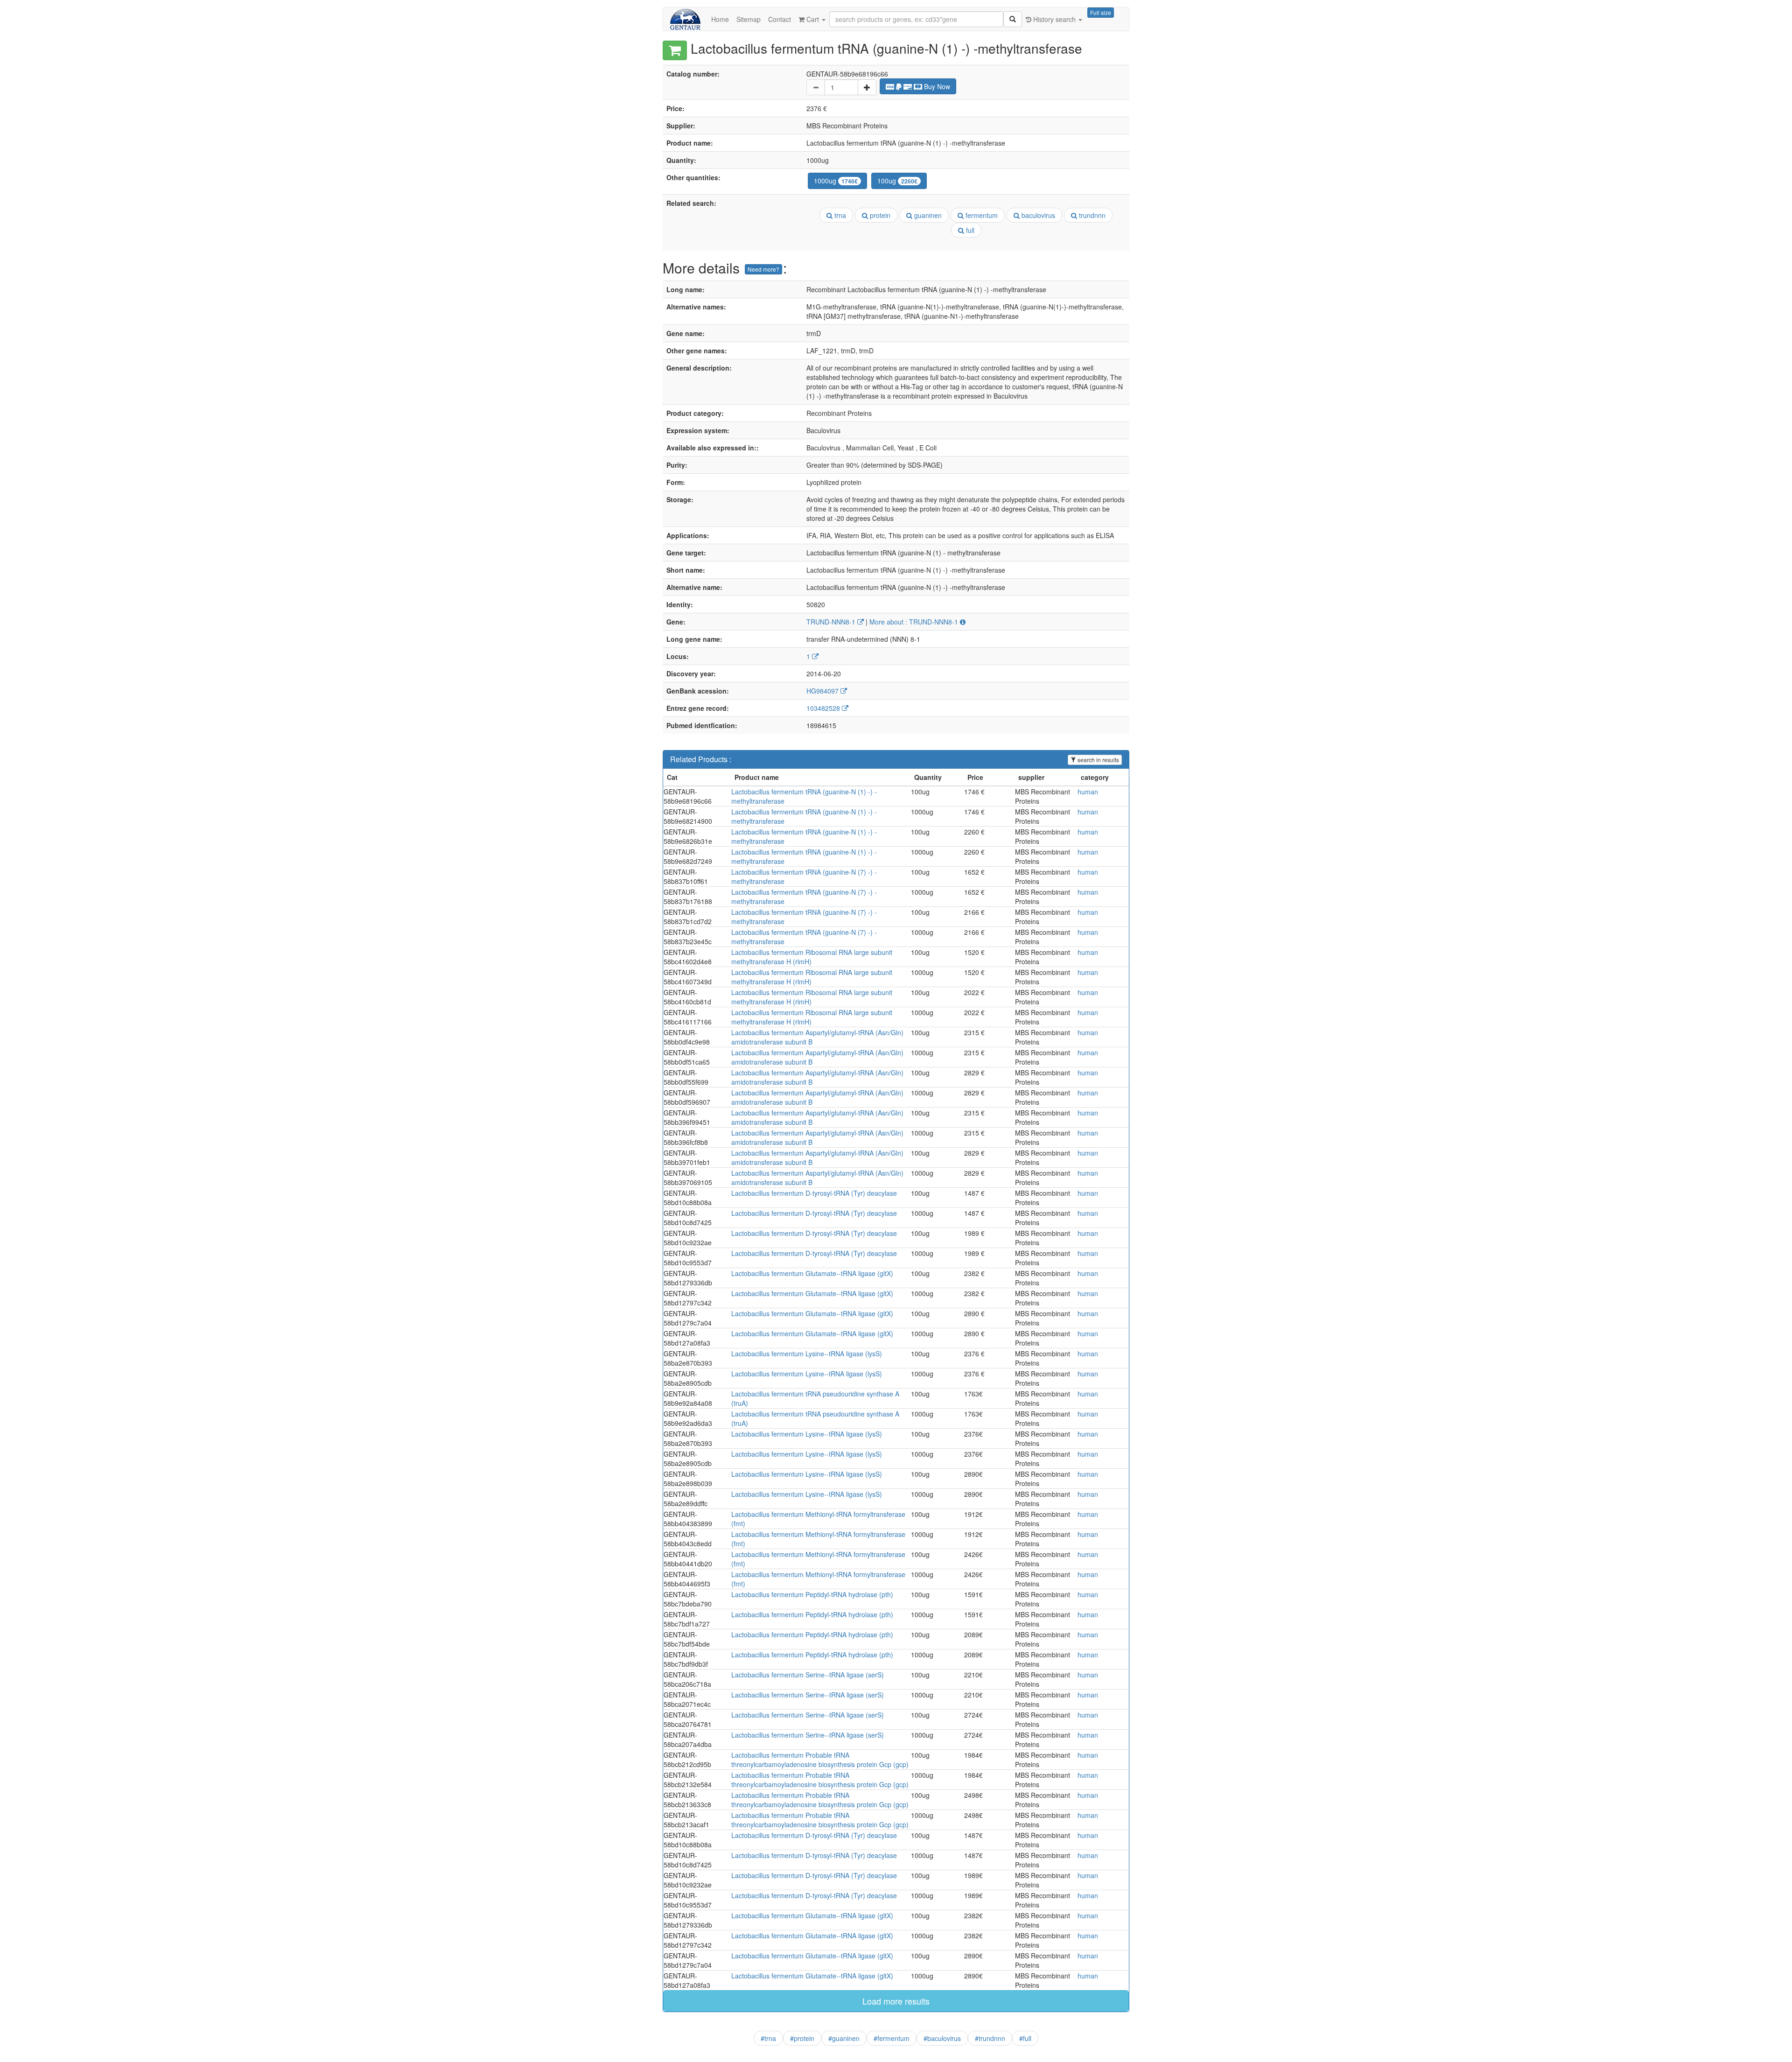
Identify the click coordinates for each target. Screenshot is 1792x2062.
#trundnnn (990, 2038)
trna (839, 215)
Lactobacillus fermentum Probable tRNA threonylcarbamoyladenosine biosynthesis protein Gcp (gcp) (820, 1760)
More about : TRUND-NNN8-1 (915, 622)
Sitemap (749, 19)
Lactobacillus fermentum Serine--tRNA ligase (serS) (808, 1675)
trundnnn (1091, 215)
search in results (1098, 760)
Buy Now (936, 86)
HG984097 (823, 691)
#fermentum (892, 2038)
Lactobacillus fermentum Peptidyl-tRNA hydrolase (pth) (812, 1594)
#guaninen (844, 2038)
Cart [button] (813, 19)
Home (720, 19)
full (969, 230)
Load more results (896, 2001)
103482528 (824, 708)
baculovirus (1037, 215)
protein (879, 215)
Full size (1101, 12)
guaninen (927, 215)
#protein (802, 2038)
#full (1025, 2038)
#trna (768, 2038)
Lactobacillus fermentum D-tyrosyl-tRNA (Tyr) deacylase (814, 1193)
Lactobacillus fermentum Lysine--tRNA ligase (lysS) (807, 1354)
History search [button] (1054, 19)
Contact (780, 19)
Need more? (763, 269)
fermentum (981, 215)
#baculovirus (942, 2038)
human (1088, 792)
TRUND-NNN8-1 (832, 622)
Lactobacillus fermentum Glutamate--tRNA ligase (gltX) (812, 1273)
